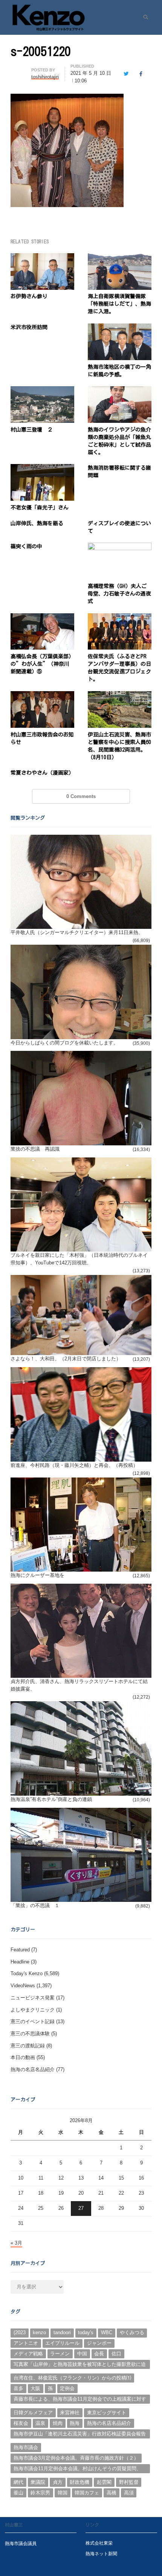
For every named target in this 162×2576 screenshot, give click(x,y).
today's (86, 2332)
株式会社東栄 (99, 2543)
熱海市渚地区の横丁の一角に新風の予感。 (119, 371)
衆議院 (38, 2482)
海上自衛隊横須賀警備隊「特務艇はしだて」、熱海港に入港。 (119, 304)
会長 (99, 2354)
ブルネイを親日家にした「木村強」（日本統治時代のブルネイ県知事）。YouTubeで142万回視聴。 (79, 1259)
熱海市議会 (26, 2447)
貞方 (58, 2482)
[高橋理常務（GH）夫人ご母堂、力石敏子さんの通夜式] (120, 547)
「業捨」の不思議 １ (35, 1905)
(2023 (20, 2332)
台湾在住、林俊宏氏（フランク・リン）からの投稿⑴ (72, 2378)
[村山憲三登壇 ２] (42, 391)
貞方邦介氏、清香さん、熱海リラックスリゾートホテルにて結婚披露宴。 (79, 1685)
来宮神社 (70, 2413)
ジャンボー (99, 2343)
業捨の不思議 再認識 (35, 1149)
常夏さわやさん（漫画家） (42, 773)
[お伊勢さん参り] (42, 258)
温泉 (40, 2423)
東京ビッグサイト (107, 2413)
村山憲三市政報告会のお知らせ (42, 738)
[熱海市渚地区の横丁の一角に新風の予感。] (120, 328)
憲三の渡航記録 (28, 2046)
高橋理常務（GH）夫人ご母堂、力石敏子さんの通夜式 (119, 594)
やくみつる (132, 2332)
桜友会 (21, 2423)
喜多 (18, 2388)
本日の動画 (23, 2057)
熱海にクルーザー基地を (37, 1575)
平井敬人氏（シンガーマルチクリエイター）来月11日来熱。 (77, 932)
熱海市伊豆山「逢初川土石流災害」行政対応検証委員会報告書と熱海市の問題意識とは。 (80, 2435)
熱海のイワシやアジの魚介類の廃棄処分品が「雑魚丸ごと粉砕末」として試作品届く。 (119, 441)
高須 (129, 2493)
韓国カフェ (87, 2493)
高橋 (112, 2493)
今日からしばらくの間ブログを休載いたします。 (64, 1043)
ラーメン (60, 2354)
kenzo (39, 2332)
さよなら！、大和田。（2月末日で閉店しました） (66, 1359)
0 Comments (81, 796)
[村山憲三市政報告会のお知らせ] (42, 695)
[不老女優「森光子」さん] (42, 468)
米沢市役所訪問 (29, 327)
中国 (82, 2354)
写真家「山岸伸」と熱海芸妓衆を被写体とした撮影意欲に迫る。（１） (80, 2365)
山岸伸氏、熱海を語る (37, 523)
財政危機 (79, 2482)
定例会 (67, 2388)
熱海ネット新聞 (101, 2554)
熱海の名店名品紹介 (33, 2069)
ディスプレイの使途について (119, 527)
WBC (107, 2332)
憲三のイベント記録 (33, 2021)
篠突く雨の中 (26, 546)
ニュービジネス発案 (33, 1998)
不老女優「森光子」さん (40, 507)
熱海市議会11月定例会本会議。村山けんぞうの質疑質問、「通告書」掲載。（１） (77, 2469)
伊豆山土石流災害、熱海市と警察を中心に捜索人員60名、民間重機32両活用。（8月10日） (119, 746)
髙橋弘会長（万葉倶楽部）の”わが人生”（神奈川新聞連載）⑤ (42, 664)
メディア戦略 (28, 2354)
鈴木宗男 (40, 2493)
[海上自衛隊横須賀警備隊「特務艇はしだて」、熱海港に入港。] (120, 258)
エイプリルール (62, 2343)
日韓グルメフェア (33, 2413)
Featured (20, 1950)
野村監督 (129, 2482)
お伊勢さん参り (29, 296)
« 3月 (16, 2243)
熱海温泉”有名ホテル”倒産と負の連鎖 (51, 1799)
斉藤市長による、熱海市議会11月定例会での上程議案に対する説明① (80, 2400)
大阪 (35, 2388)
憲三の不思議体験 (30, 2034)
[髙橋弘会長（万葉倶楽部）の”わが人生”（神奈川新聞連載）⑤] (42, 618)
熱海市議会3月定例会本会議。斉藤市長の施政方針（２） (76, 2458)
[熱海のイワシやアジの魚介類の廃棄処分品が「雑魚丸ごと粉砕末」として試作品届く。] (120, 391)
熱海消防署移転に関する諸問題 (119, 472)
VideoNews (23, 1986)
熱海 (75, 2423)
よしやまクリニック (33, 2010)
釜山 (18, 2493)
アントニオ (26, 2343)
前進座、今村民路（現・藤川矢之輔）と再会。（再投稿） (74, 1465)
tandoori (62, 2332)
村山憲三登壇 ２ (32, 430)
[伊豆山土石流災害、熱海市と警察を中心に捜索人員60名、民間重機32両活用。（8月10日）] (120, 695)
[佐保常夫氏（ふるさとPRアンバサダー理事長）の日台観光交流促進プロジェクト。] (120, 618)
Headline (20, 1962)
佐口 (116, 2354)
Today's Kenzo (27, 1973)
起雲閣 (104, 2482)
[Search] (143, 17)
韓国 (63, 2493)
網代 (18, 2482)
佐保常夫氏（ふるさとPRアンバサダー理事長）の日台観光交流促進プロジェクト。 (119, 668)
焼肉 (58, 2423)
